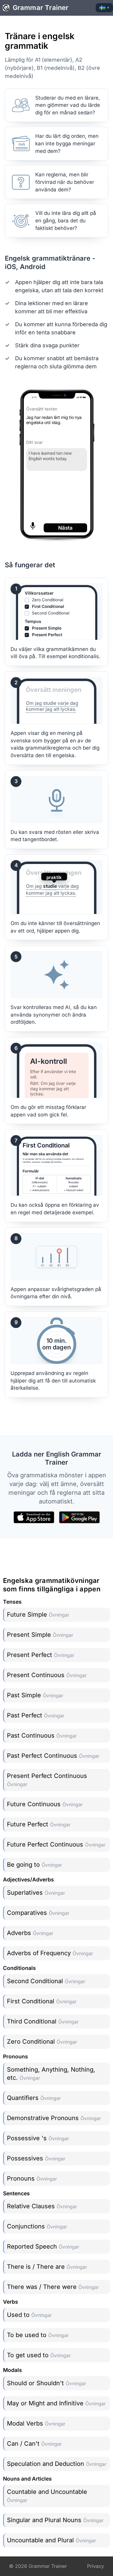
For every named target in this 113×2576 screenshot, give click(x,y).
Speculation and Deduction (57, 2464)
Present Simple (40, 1635)
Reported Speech (43, 2246)
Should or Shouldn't (47, 2383)
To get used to (39, 2355)
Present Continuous (47, 1675)
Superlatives (36, 1893)
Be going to (35, 1865)
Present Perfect (41, 1655)
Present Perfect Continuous (47, 1780)
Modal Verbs (36, 2423)
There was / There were (53, 2287)
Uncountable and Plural (52, 2540)
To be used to (38, 2335)
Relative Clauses (42, 2206)
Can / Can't (34, 2444)
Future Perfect (39, 1824)
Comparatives (38, 1913)
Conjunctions (37, 2226)
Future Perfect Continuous (56, 1844)
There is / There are (47, 2267)
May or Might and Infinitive (56, 2403)
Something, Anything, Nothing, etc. (51, 2074)
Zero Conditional (42, 2042)
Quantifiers (34, 2098)
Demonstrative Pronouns (54, 2118)
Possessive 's (38, 2138)
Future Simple (38, 1615)
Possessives (36, 2158)
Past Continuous (42, 1735)
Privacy (96, 2566)
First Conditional (42, 2001)
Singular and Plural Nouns (55, 2520)
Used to (29, 2315)
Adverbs (30, 1933)
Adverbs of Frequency (50, 1953)
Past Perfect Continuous (53, 1756)
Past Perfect (36, 1715)
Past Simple (35, 1695)
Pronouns (32, 2178)
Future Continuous (45, 1804)
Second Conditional (46, 1981)
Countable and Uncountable (47, 2496)
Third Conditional (43, 2021)
